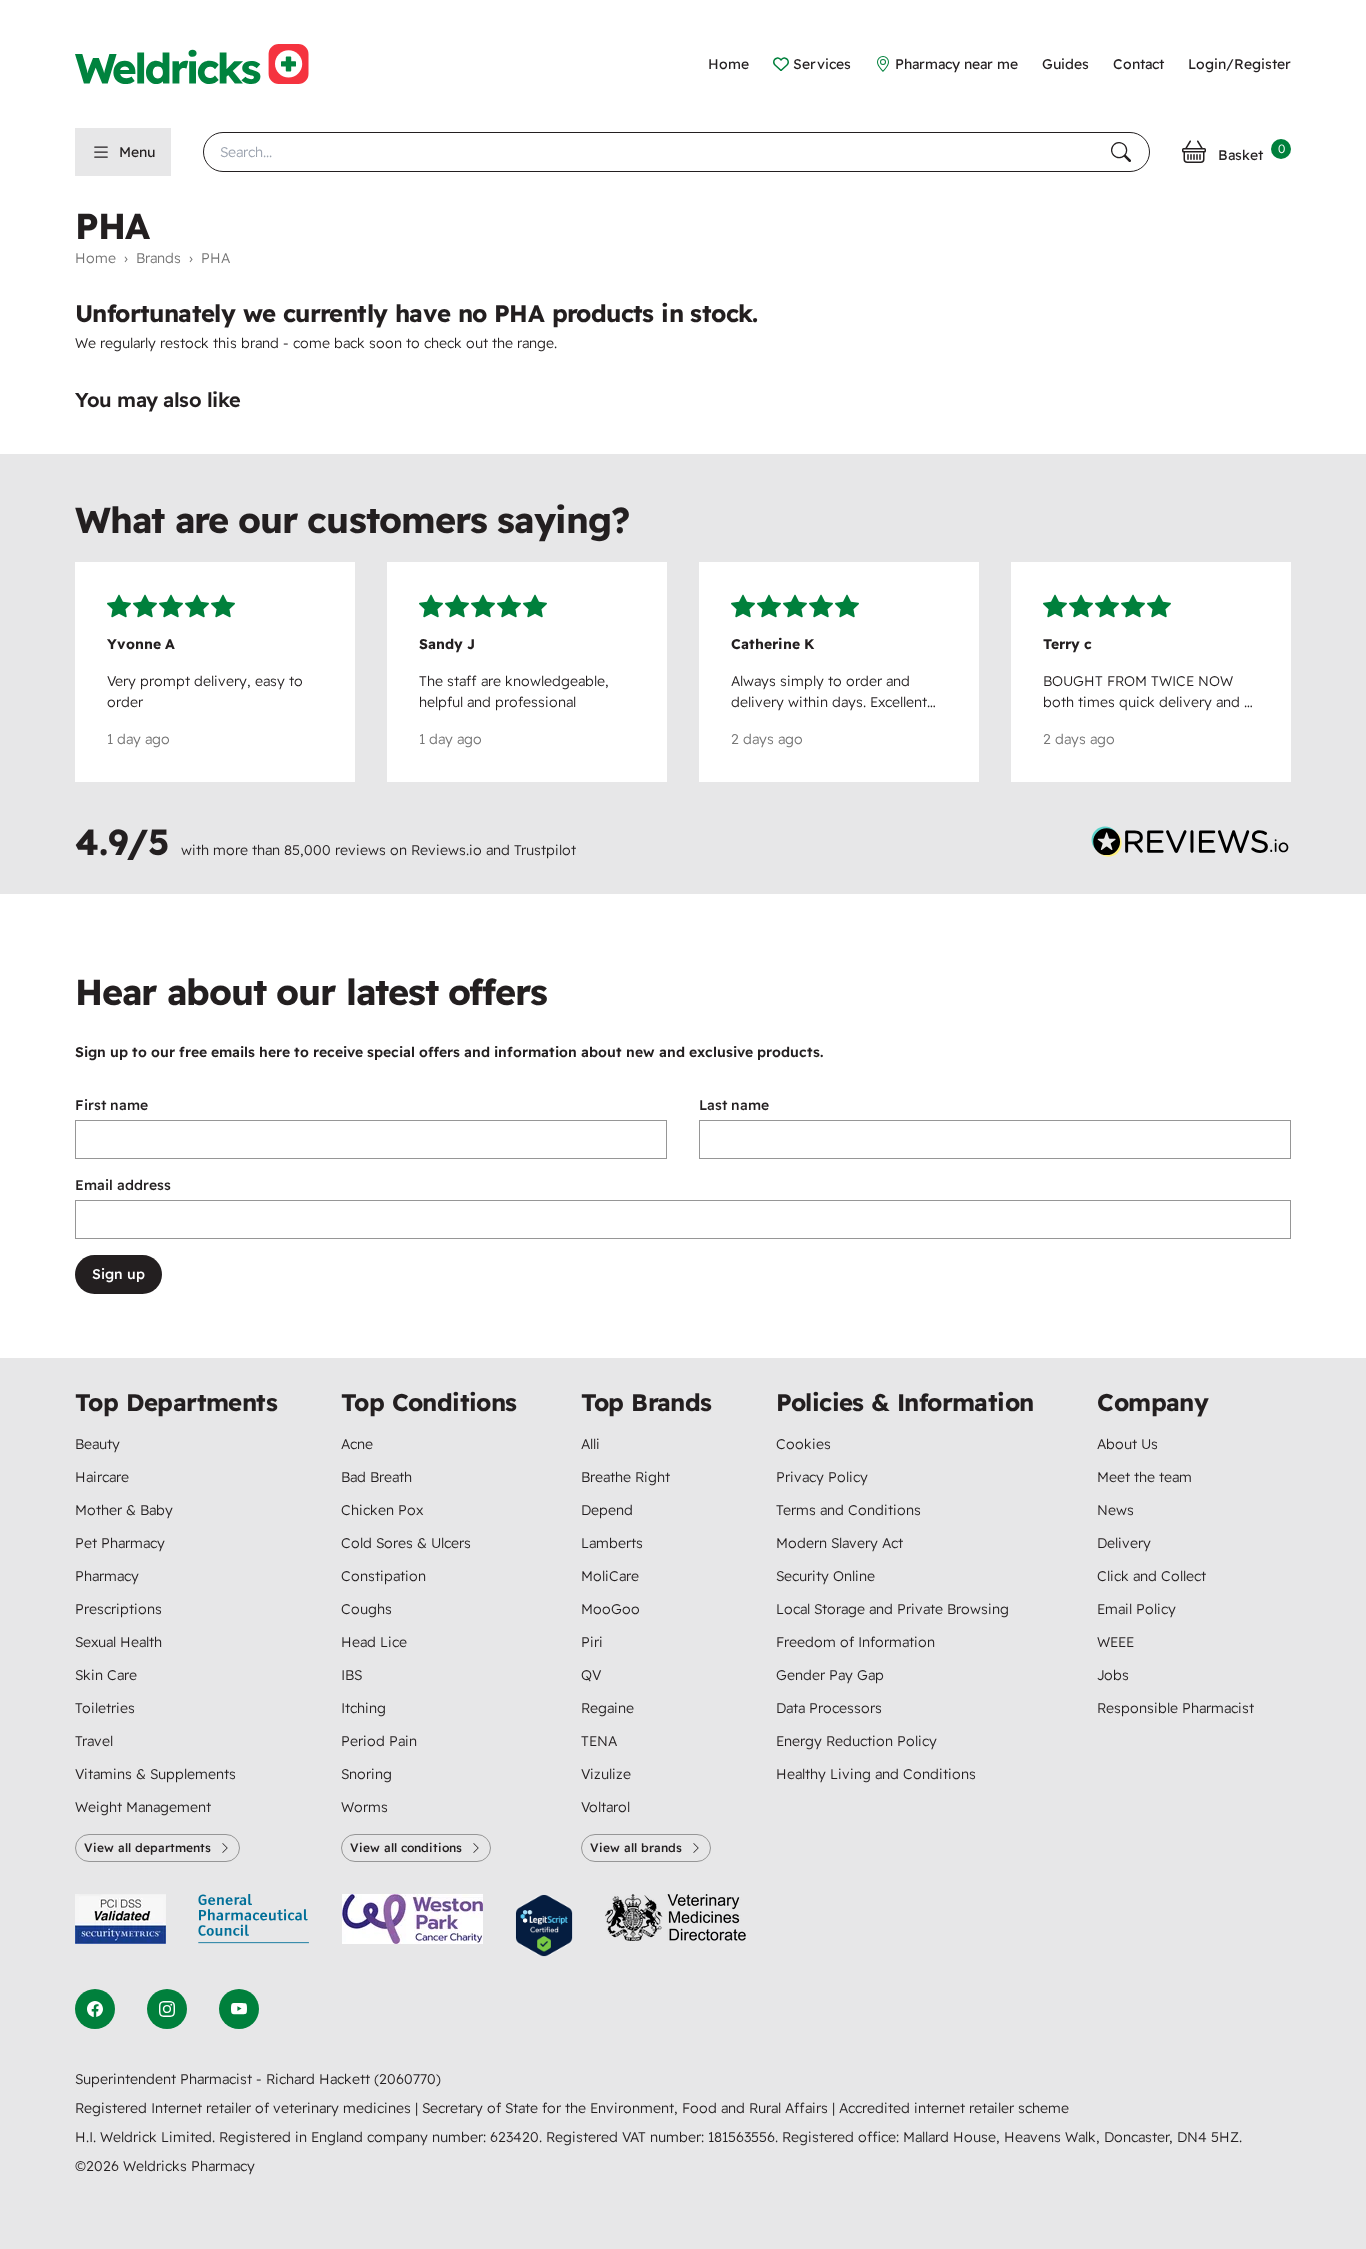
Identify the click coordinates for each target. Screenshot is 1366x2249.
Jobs (1113, 1675)
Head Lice (374, 1642)
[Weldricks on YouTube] (239, 2009)
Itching (363, 1708)
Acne (357, 1444)
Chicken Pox (382, 1510)
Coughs (366, 1609)
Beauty (97, 1444)
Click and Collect (1151, 1576)
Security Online (825, 1576)
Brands (158, 258)
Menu (137, 152)
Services (822, 64)
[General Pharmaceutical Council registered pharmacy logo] (254, 1925)
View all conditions (406, 1847)
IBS (351, 1675)
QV (591, 1675)
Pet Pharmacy (120, 1543)
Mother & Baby (124, 1510)
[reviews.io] (1191, 846)
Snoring (366, 1774)
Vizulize (606, 1774)
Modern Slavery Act (839, 1543)
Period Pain (379, 1741)
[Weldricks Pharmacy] (208, 64)
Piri (592, 1642)
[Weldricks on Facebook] (95, 2009)
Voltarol (605, 1807)
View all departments (147, 1847)
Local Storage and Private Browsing (892, 1609)
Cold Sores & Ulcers (406, 1543)
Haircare (102, 1477)
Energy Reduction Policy (856, 1741)
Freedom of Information (855, 1642)
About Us (1127, 1444)
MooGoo (610, 1609)
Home (728, 64)
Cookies (803, 1444)
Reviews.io (446, 850)
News (1115, 1510)
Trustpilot (545, 850)
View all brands (636, 1847)
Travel (94, 1741)
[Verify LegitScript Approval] (544, 1925)
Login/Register (1239, 64)
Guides (1065, 64)
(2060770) (407, 2079)
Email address (123, 1185)
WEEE (1115, 1642)
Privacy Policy (822, 1477)
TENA (599, 1741)
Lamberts (612, 1543)
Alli (590, 1444)
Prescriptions (118, 1609)
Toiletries (105, 1708)
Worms (364, 1807)
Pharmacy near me (956, 64)
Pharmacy (107, 1576)
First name (111, 1105)
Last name (734, 1105)
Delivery (1124, 1543)
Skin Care (106, 1675)
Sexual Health (118, 1642)
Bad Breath (376, 1477)
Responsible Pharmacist (1175, 1708)
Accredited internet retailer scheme (954, 2108)
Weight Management (143, 1807)
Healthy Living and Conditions (876, 1774)
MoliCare (610, 1576)
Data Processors (829, 1708)
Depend (607, 1510)
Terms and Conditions (848, 1510)
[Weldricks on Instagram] (167, 2009)
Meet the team (1144, 1477)
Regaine (607, 1708)
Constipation (383, 1576)
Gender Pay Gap (830, 1675)
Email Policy (1136, 1609)
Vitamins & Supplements (155, 1774)
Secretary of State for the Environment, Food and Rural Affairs (627, 2108)
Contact (1138, 64)
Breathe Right (625, 1477)
